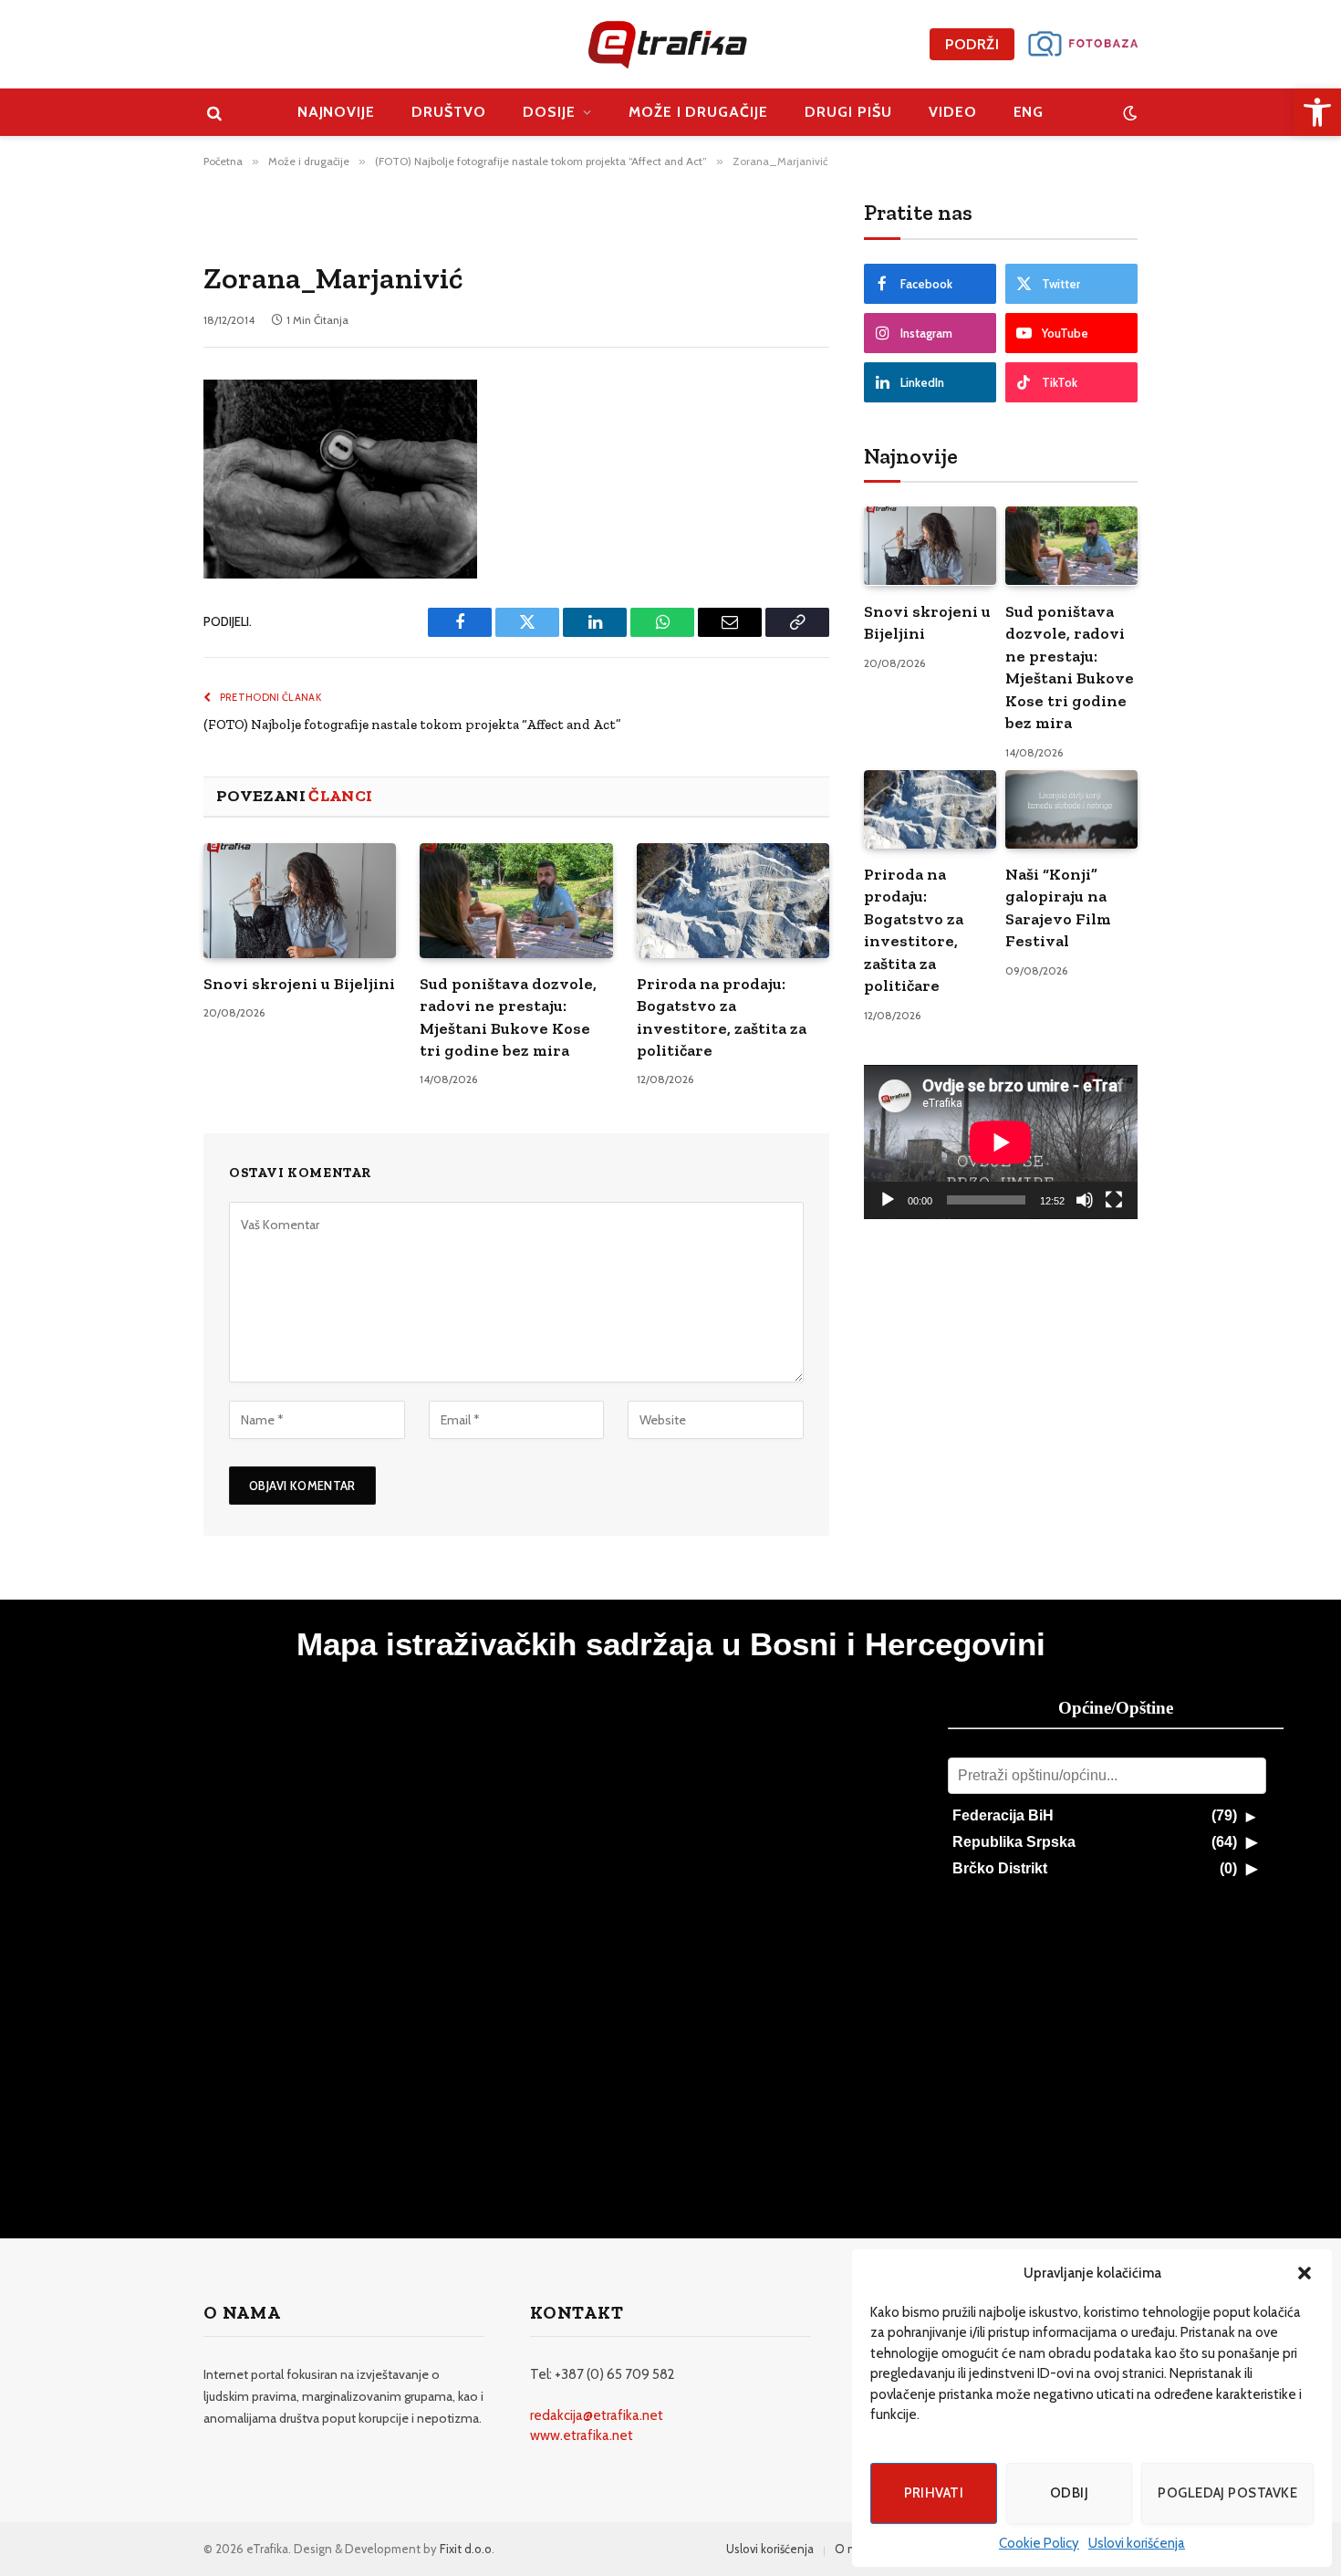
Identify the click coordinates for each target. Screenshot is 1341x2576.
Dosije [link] (549, 112)
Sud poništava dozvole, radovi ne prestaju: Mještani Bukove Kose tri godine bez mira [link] (508, 1017)
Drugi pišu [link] (848, 112)
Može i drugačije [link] (698, 112)
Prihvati (934, 2493)
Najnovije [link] (337, 112)
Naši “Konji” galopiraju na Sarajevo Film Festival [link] (1058, 907)
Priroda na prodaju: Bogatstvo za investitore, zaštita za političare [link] (722, 1017)
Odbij (1069, 2493)
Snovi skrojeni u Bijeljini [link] (299, 984)
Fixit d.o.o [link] (466, 2549)
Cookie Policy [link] (1039, 2543)
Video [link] (953, 112)
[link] (1317, 112)
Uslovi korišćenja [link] (1137, 2543)
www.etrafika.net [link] (582, 2435)
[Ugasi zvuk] (1085, 1200)
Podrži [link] (972, 44)
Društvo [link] (449, 112)
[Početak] (888, 1200)
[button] (1305, 2273)
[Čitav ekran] (1114, 1200)
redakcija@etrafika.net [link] (597, 2415)
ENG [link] (1029, 112)
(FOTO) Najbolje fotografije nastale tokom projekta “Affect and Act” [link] (412, 725)
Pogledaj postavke (1227, 2493)
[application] (1001, 1142)
